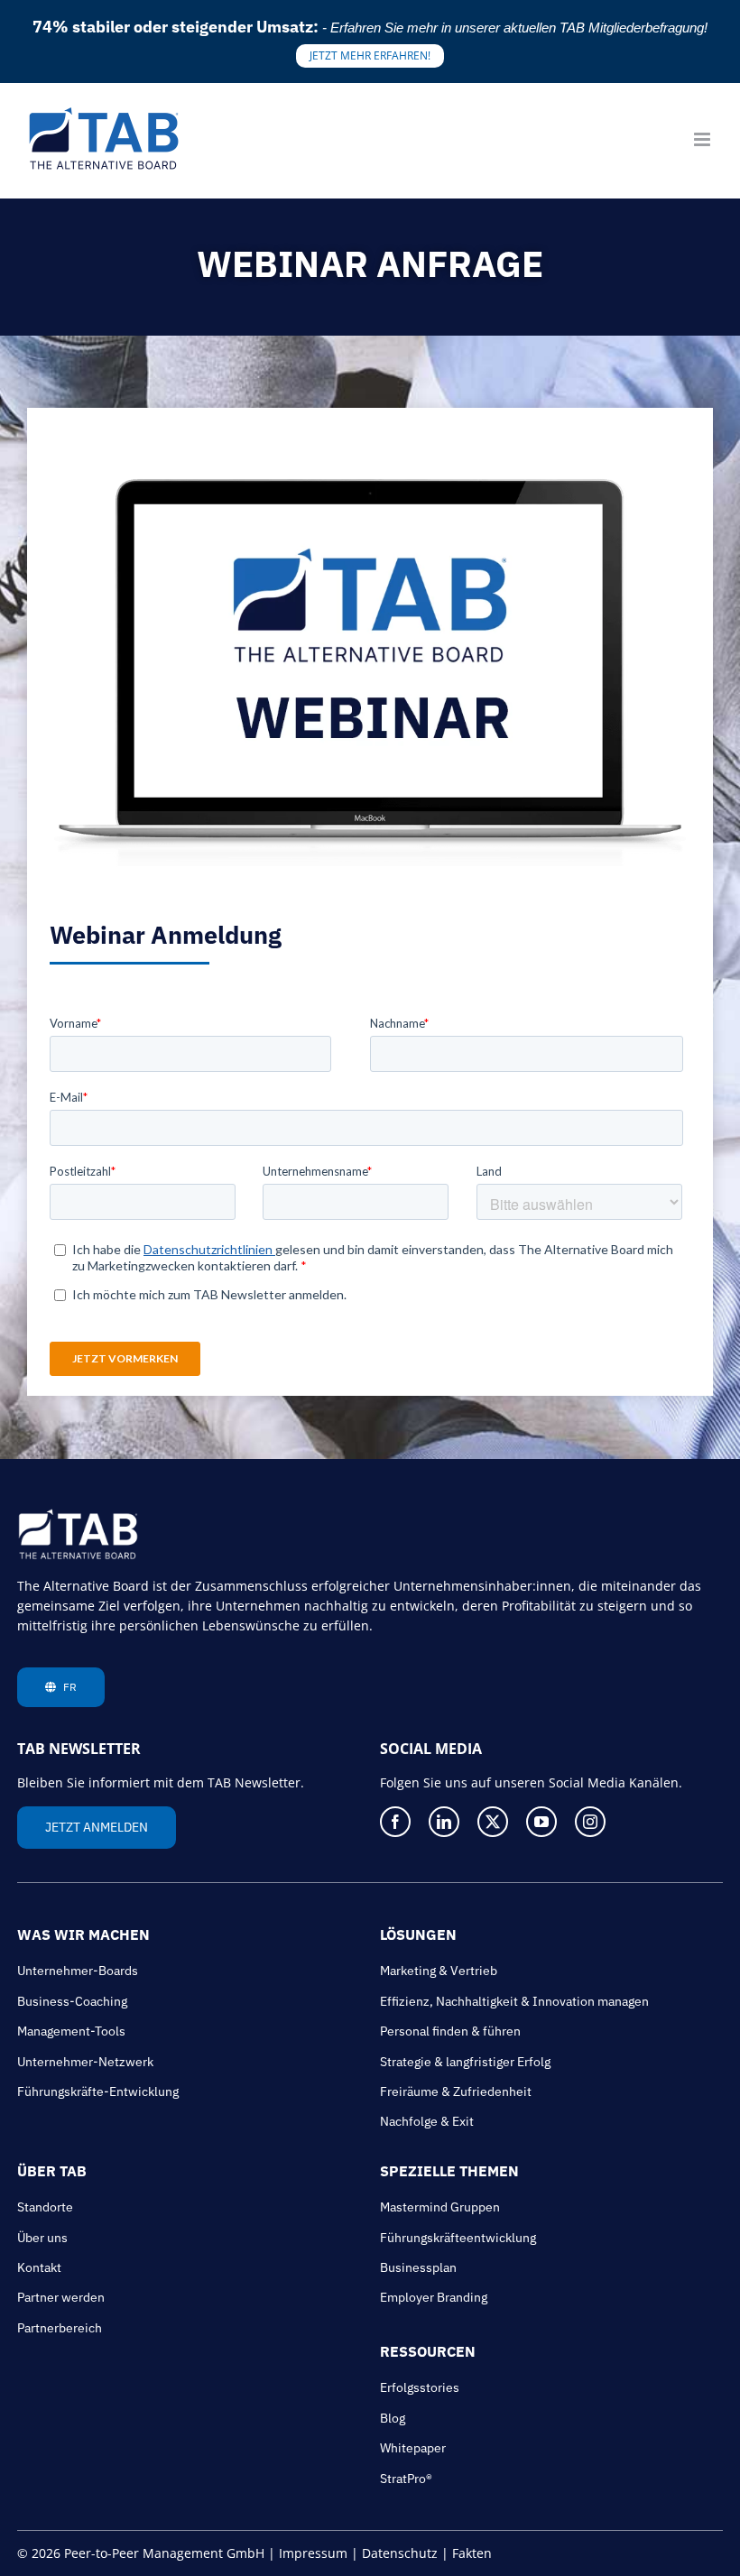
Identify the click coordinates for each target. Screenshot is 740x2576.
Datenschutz (400, 2553)
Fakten (472, 2553)
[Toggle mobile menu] (703, 139)
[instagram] (590, 1822)
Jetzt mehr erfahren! (370, 55)
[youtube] (541, 1822)
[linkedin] (444, 1822)
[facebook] (395, 1822)
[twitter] (493, 1822)
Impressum (313, 2553)
